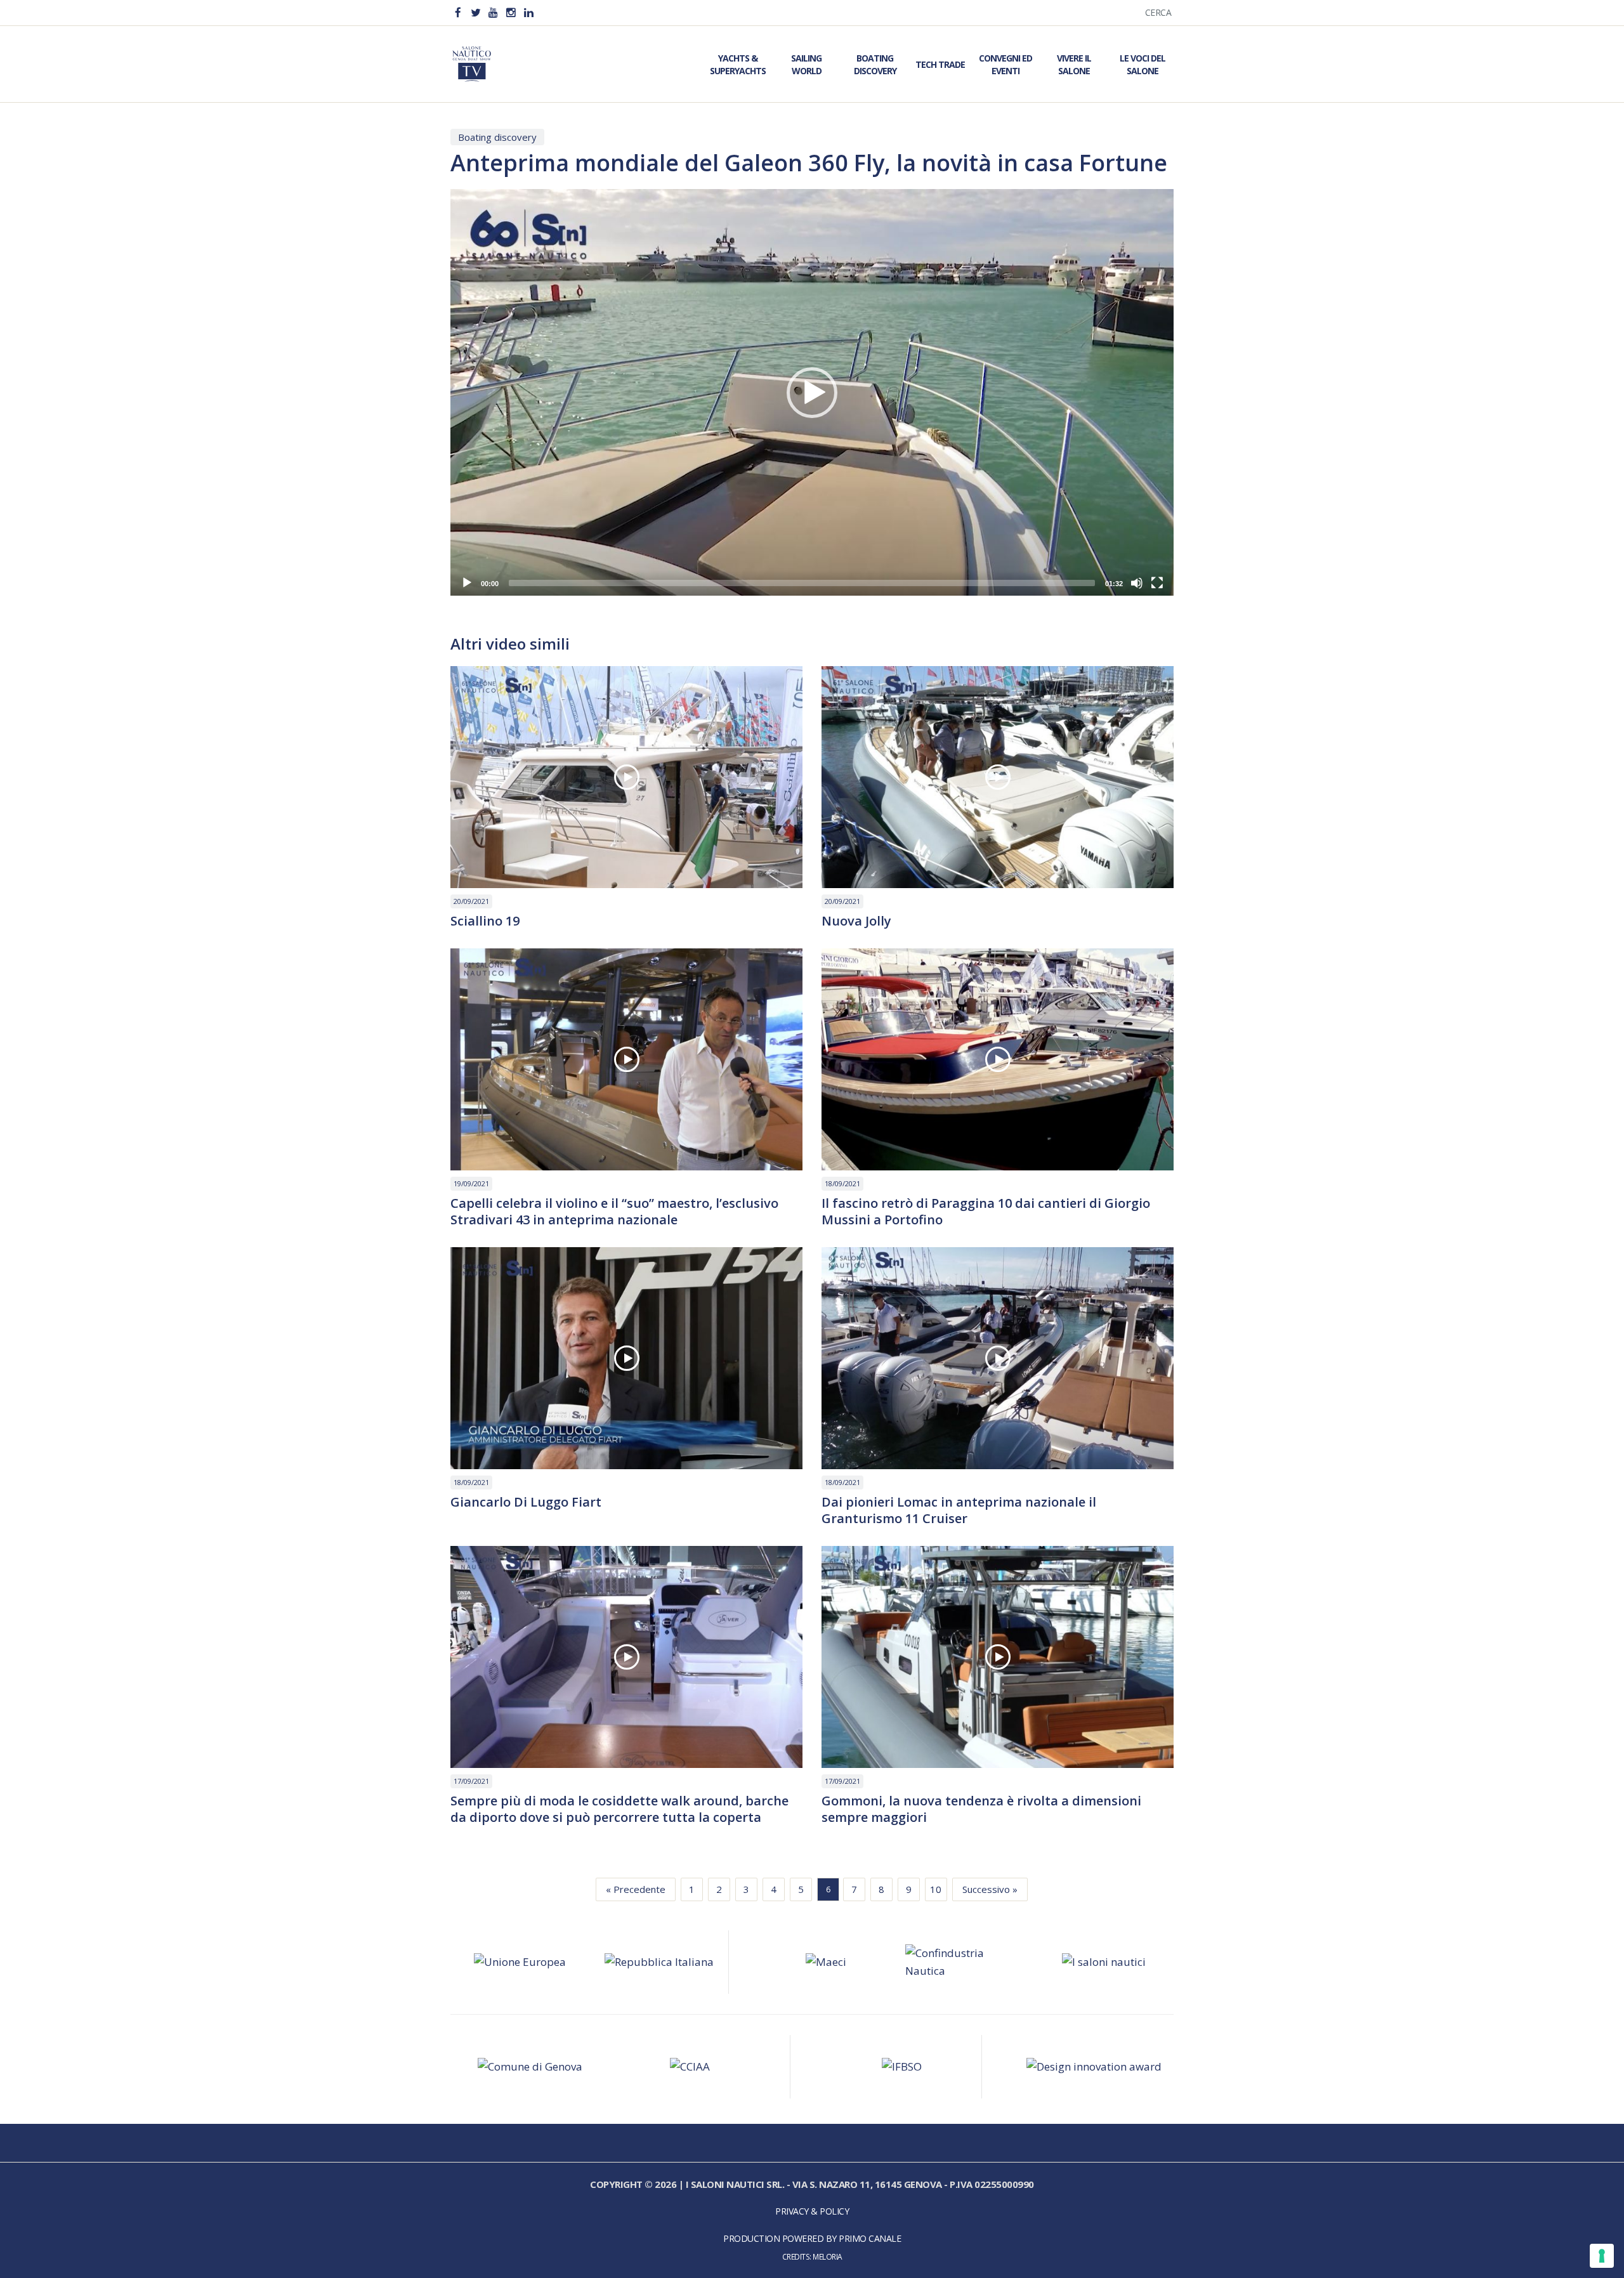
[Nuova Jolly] (998, 777)
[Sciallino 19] (626, 777)
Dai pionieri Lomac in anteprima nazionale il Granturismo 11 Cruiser (959, 1510)
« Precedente (636, 1889)
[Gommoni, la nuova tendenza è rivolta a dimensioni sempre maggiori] (998, 1657)
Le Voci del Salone (1143, 64)
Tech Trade (940, 64)
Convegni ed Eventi (1005, 64)
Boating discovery (497, 137)
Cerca (1158, 12)
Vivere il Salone (1074, 64)
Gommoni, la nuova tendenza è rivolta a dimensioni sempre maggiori (981, 1809)
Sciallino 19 (485, 921)
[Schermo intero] (1157, 583)
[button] (812, 393)
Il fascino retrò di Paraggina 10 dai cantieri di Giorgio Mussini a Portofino (986, 1212)
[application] (812, 392)
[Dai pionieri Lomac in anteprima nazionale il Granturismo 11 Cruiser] (998, 1358)
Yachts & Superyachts (738, 64)
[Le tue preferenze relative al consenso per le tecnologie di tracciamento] (1602, 2256)
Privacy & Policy (812, 2211)
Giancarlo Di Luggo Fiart (526, 1502)
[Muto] (1137, 583)
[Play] (467, 583)
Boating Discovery (875, 64)
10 (936, 1889)
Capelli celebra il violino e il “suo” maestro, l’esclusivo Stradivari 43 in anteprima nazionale (614, 1212)
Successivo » (990, 1889)
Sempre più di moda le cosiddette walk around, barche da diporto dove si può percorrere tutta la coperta (619, 1809)
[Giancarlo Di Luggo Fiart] (626, 1358)
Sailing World (806, 64)
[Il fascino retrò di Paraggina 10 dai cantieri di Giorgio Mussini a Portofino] (998, 1059)
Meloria (828, 2256)
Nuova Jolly (856, 921)
